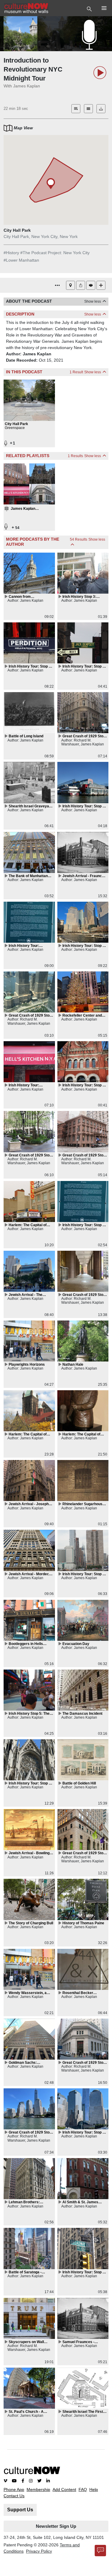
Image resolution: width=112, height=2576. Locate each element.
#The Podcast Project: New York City (55, 253)
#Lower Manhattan (21, 260)
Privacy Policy (39, 2551)
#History (11, 253)
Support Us (20, 2510)
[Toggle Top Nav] (90, 8)
